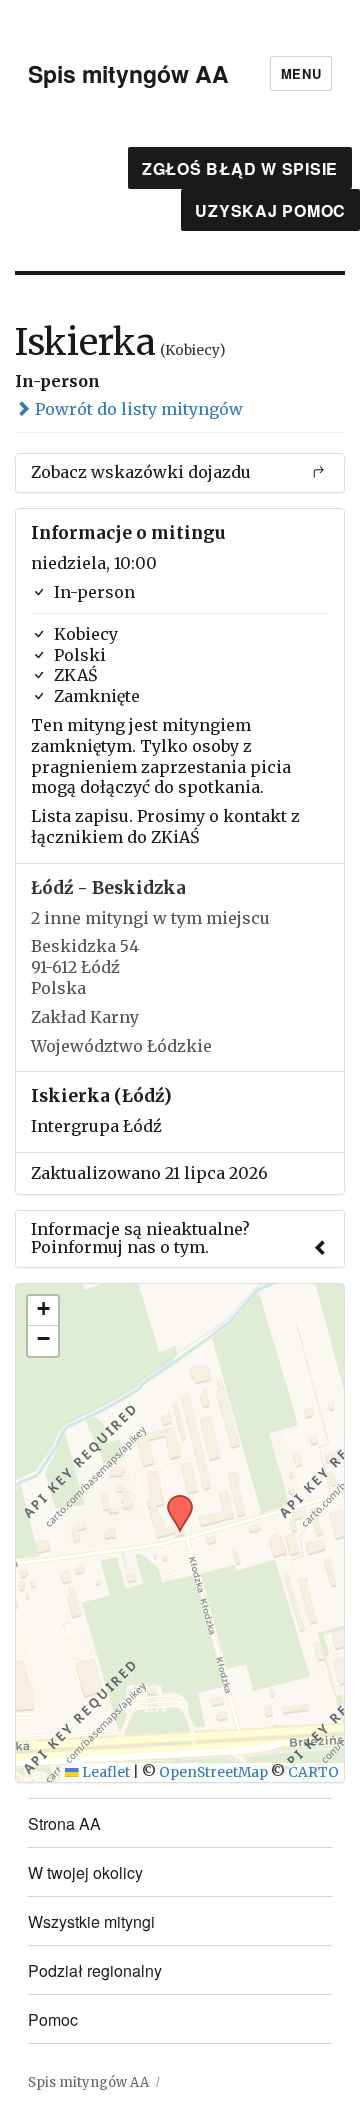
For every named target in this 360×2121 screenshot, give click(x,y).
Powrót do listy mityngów (137, 409)
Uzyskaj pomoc (270, 210)
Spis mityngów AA (128, 73)
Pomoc (53, 2019)
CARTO (313, 1772)
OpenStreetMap (213, 1772)
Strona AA (64, 1823)
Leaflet (104, 1772)
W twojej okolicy (85, 1872)
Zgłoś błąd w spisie (240, 168)
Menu (301, 73)
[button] (173, 1501)
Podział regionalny (95, 1970)
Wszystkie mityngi (91, 1921)
